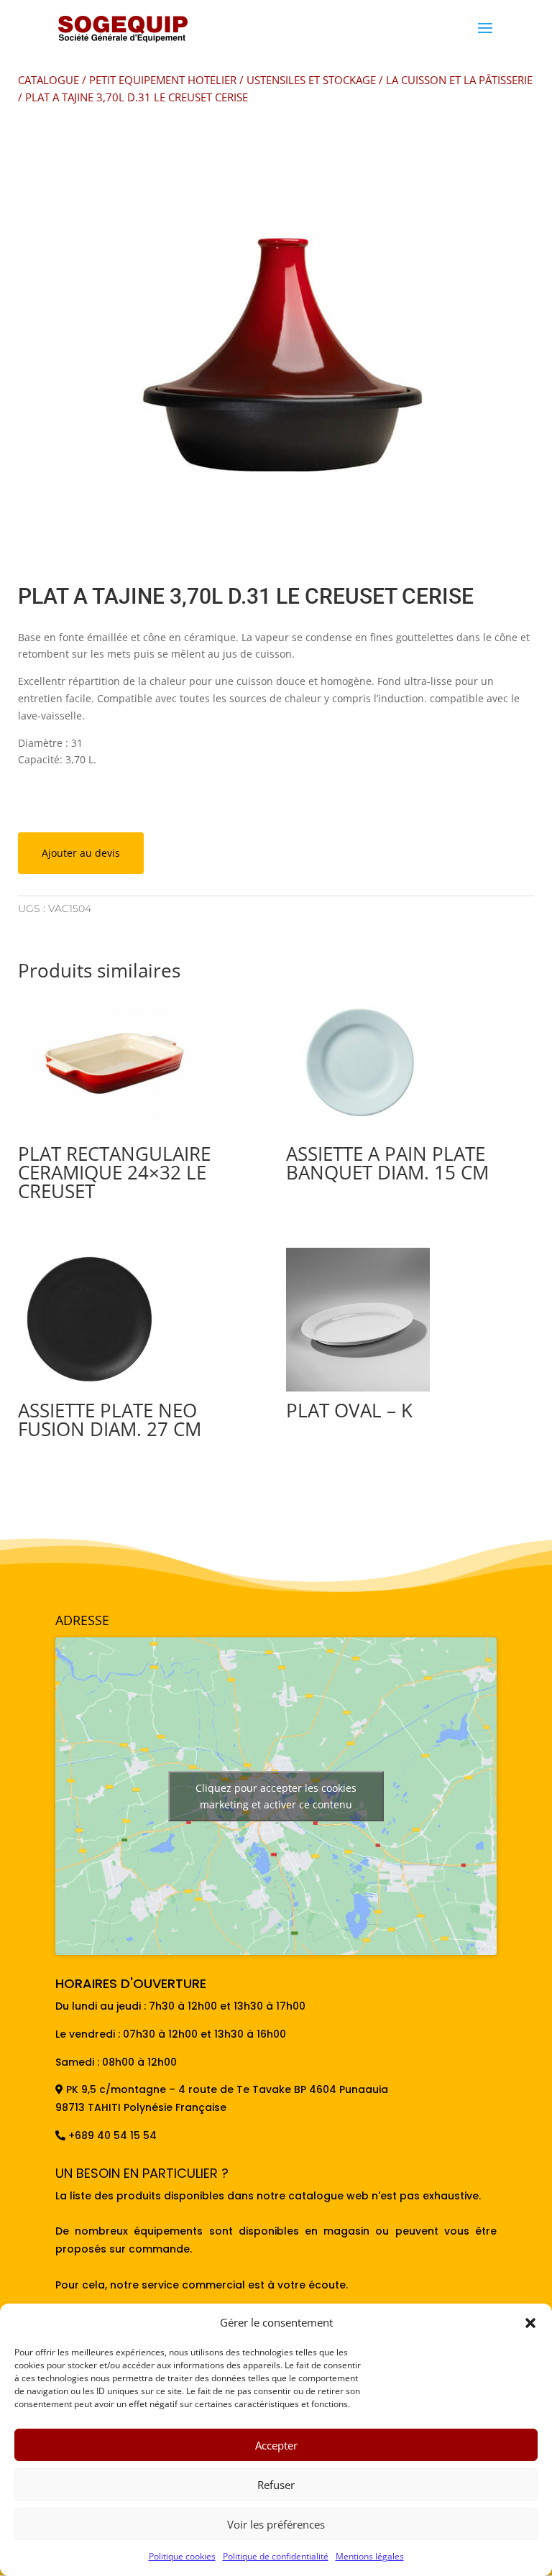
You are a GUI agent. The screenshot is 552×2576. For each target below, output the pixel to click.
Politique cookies (182, 2556)
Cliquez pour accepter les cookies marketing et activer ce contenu (276, 1796)
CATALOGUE (49, 80)
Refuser (276, 2485)
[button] (530, 2323)
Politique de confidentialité (276, 2556)
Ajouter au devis (81, 853)
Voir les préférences (276, 2524)
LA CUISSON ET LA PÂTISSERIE (459, 80)
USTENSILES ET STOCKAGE (311, 80)
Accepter (276, 2445)
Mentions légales (370, 2556)
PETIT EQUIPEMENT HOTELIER (163, 80)
